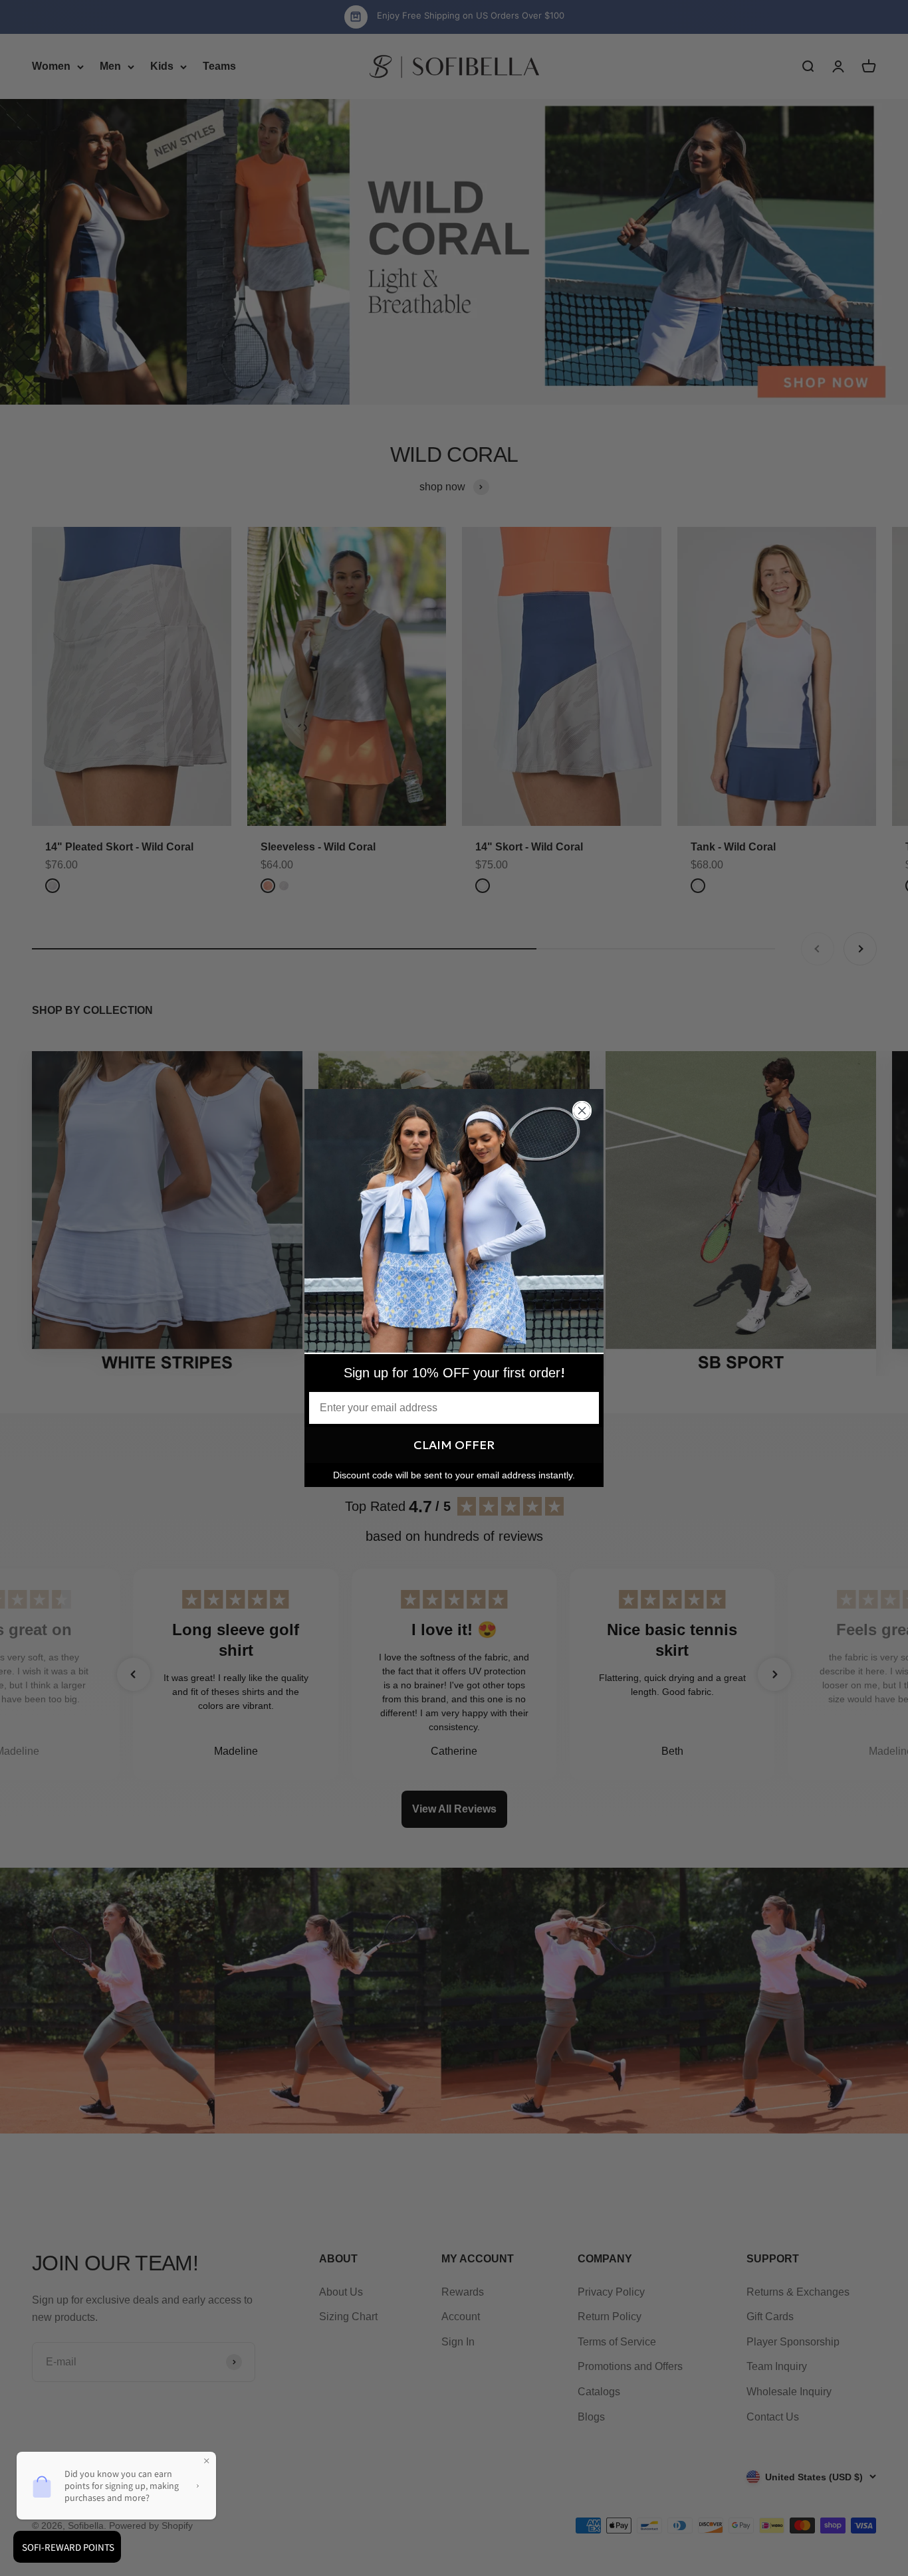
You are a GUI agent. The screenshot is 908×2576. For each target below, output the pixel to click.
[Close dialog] (582, 1111)
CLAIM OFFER (454, 1445)
